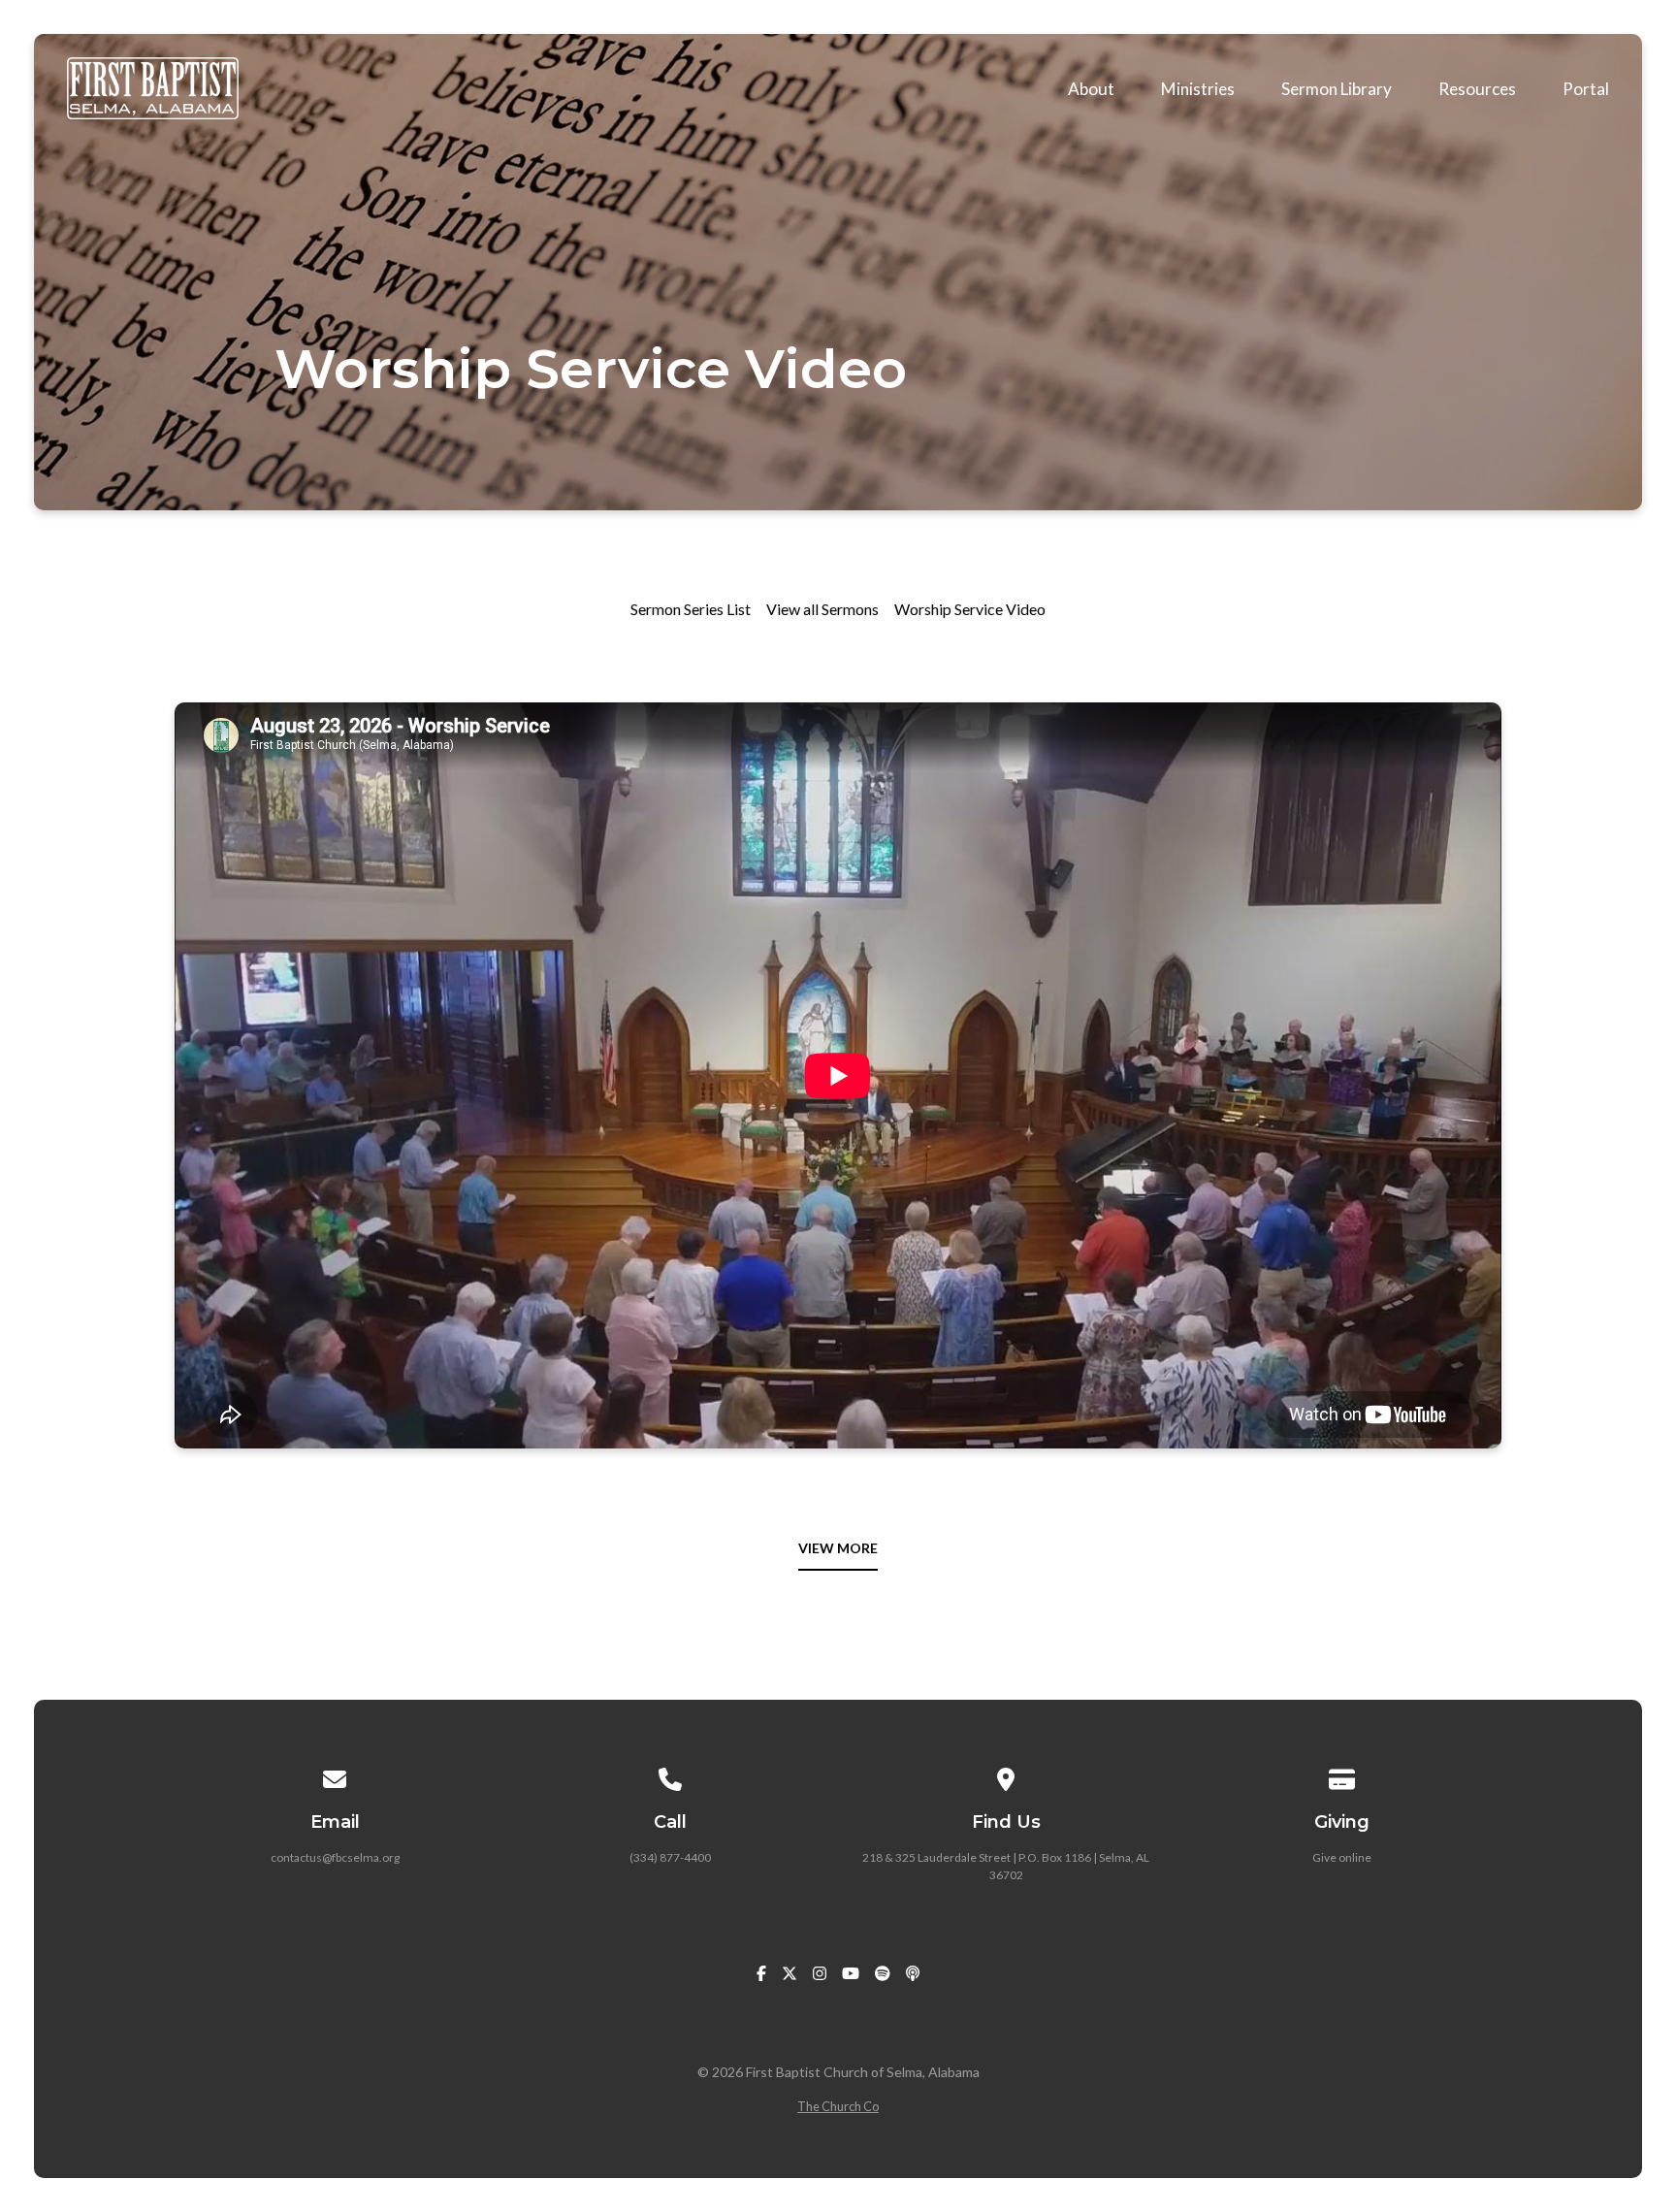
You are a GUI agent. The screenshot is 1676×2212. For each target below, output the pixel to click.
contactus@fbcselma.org (335, 1857)
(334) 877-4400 (670, 1857)
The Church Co (838, 2106)
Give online (1342, 1857)
